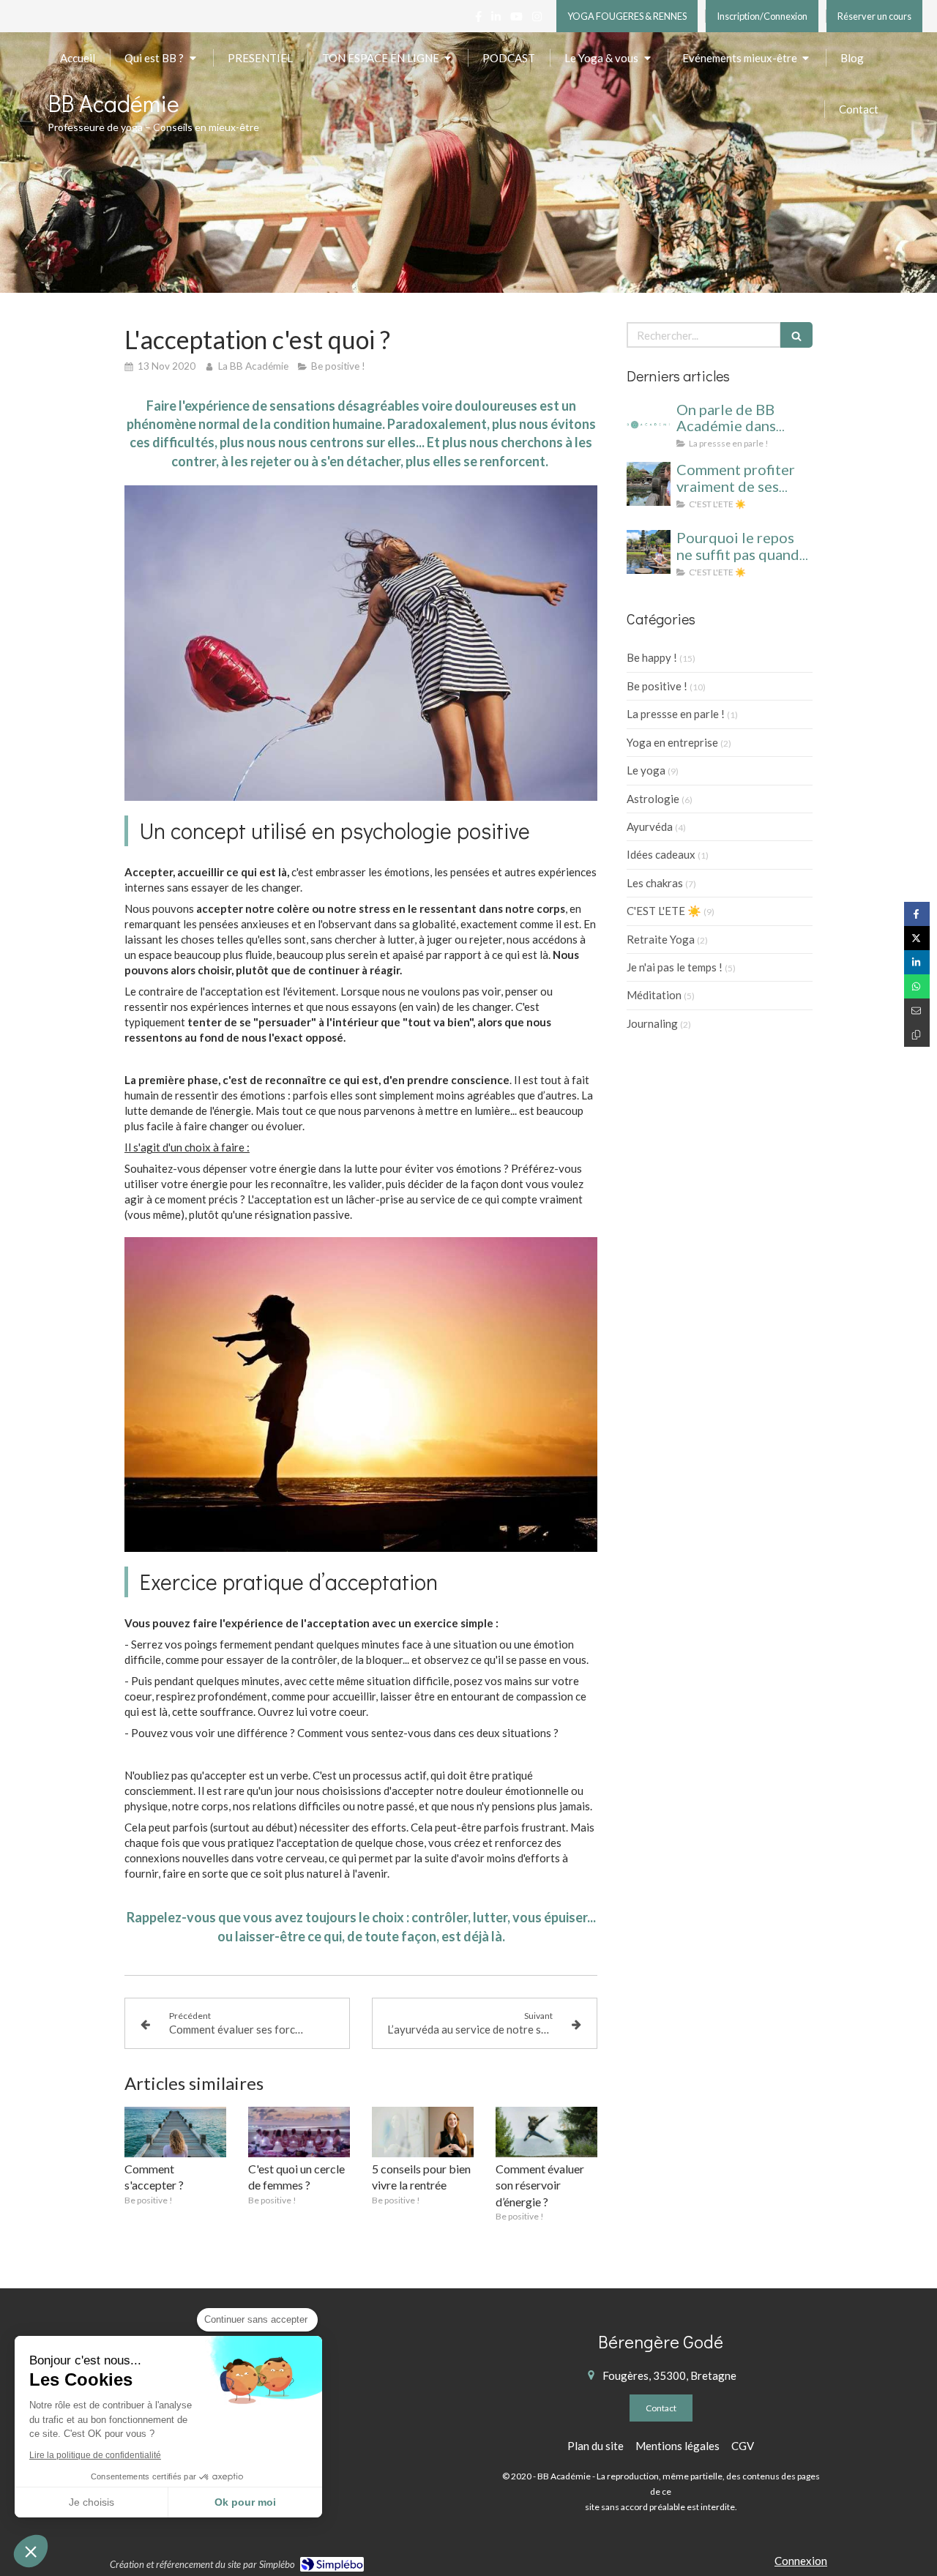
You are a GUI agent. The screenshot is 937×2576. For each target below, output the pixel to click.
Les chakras (655, 883)
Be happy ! (652, 657)
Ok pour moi (245, 2502)
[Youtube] (516, 19)
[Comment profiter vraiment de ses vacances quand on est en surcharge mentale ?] (649, 484)
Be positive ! (657, 686)
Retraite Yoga (661, 939)
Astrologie (653, 799)
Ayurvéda (650, 826)
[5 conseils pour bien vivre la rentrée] (423, 2132)
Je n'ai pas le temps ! (675, 967)
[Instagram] (537, 19)
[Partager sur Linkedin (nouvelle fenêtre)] (917, 962)
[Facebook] (478, 19)
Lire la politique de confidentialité (95, 2455)
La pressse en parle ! (676, 714)
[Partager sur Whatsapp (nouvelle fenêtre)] (917, 986)
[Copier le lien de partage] (917, 1035)
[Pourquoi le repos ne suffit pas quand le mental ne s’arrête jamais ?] (649, 552)
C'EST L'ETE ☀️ (664, 911)
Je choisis (92, 2502)
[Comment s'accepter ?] (175, 2132)
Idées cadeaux (661, 854)
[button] (31, 2551)
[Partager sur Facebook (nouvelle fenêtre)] (917, 914)
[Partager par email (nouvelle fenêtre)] (917, 1011)
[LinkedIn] (496, 19)
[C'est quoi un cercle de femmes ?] (299, 2132)
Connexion (801, 2561)
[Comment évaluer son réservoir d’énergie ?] (546, 2132)
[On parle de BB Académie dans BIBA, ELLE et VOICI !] (649, 424)
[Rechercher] (796, 335)
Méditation (654, 995)
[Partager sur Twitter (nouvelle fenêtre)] (917, 938)
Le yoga (646, 770)
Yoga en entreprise (672, 742)
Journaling (652, 1023)
